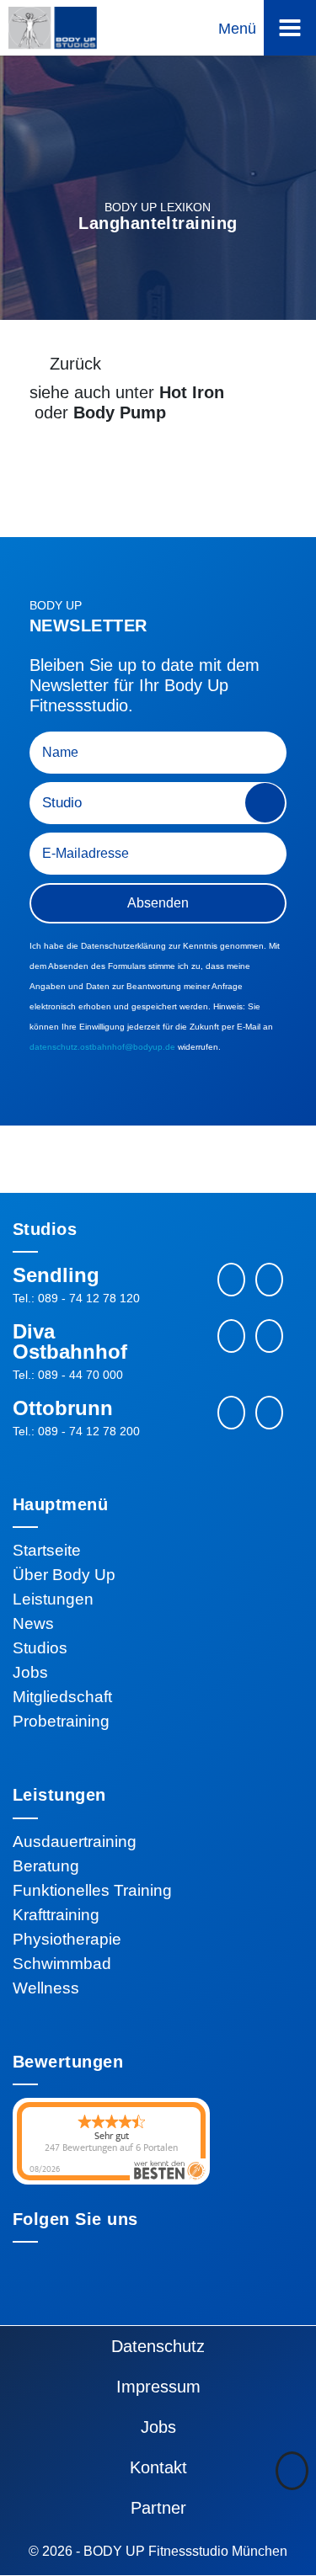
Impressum (158, 2387)
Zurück (75, 364)
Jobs (30, 1672)
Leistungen (53, 1599)
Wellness (46, 1988)
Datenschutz (158, 2346)
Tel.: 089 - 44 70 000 (68, 1375)
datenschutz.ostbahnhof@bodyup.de (102, 1047)
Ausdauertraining (75, 1842)
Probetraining (61, 1721)
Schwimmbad (62, 1964)
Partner (158, 2508)
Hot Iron (192, 392)
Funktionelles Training (92, 1890)
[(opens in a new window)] (269, 1280)
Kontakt (158, 2467)
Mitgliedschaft (62, 1697)
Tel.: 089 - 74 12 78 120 (76, 1298)
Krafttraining (56, 1915)
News (33, 1623)
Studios (40, 1648)
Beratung (46, 1866)
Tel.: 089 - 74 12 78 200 (76, 1431)
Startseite (47, 1550)
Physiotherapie (67, 1939)
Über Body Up (64, 1575)
